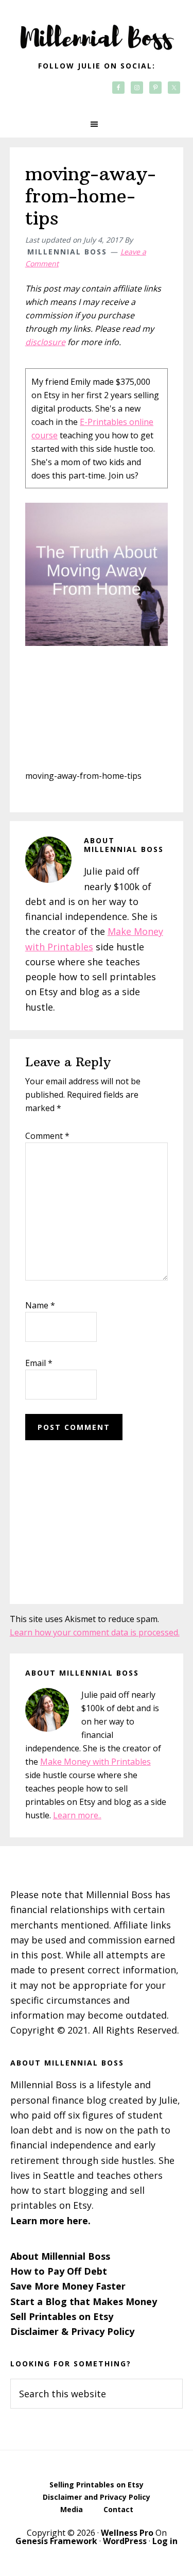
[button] (97, 124)
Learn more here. (50, 2221)
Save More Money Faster (68, 2286)
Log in (165, 2541)
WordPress (125, 2541)
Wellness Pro (127, 2533)
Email (39, 1363)
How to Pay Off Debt (59, 2271)
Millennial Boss (97, 31)
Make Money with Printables (95, 1762)
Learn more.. (77, 1815)
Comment (47, 1136)
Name (40, 1305)
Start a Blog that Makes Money (84, 2301)
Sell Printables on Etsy (62, 2316)
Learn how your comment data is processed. (95, 1632)
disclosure (45, 342)
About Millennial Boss (60, 2256)
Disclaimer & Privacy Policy (72, 2331)
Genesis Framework (56, 2541)
